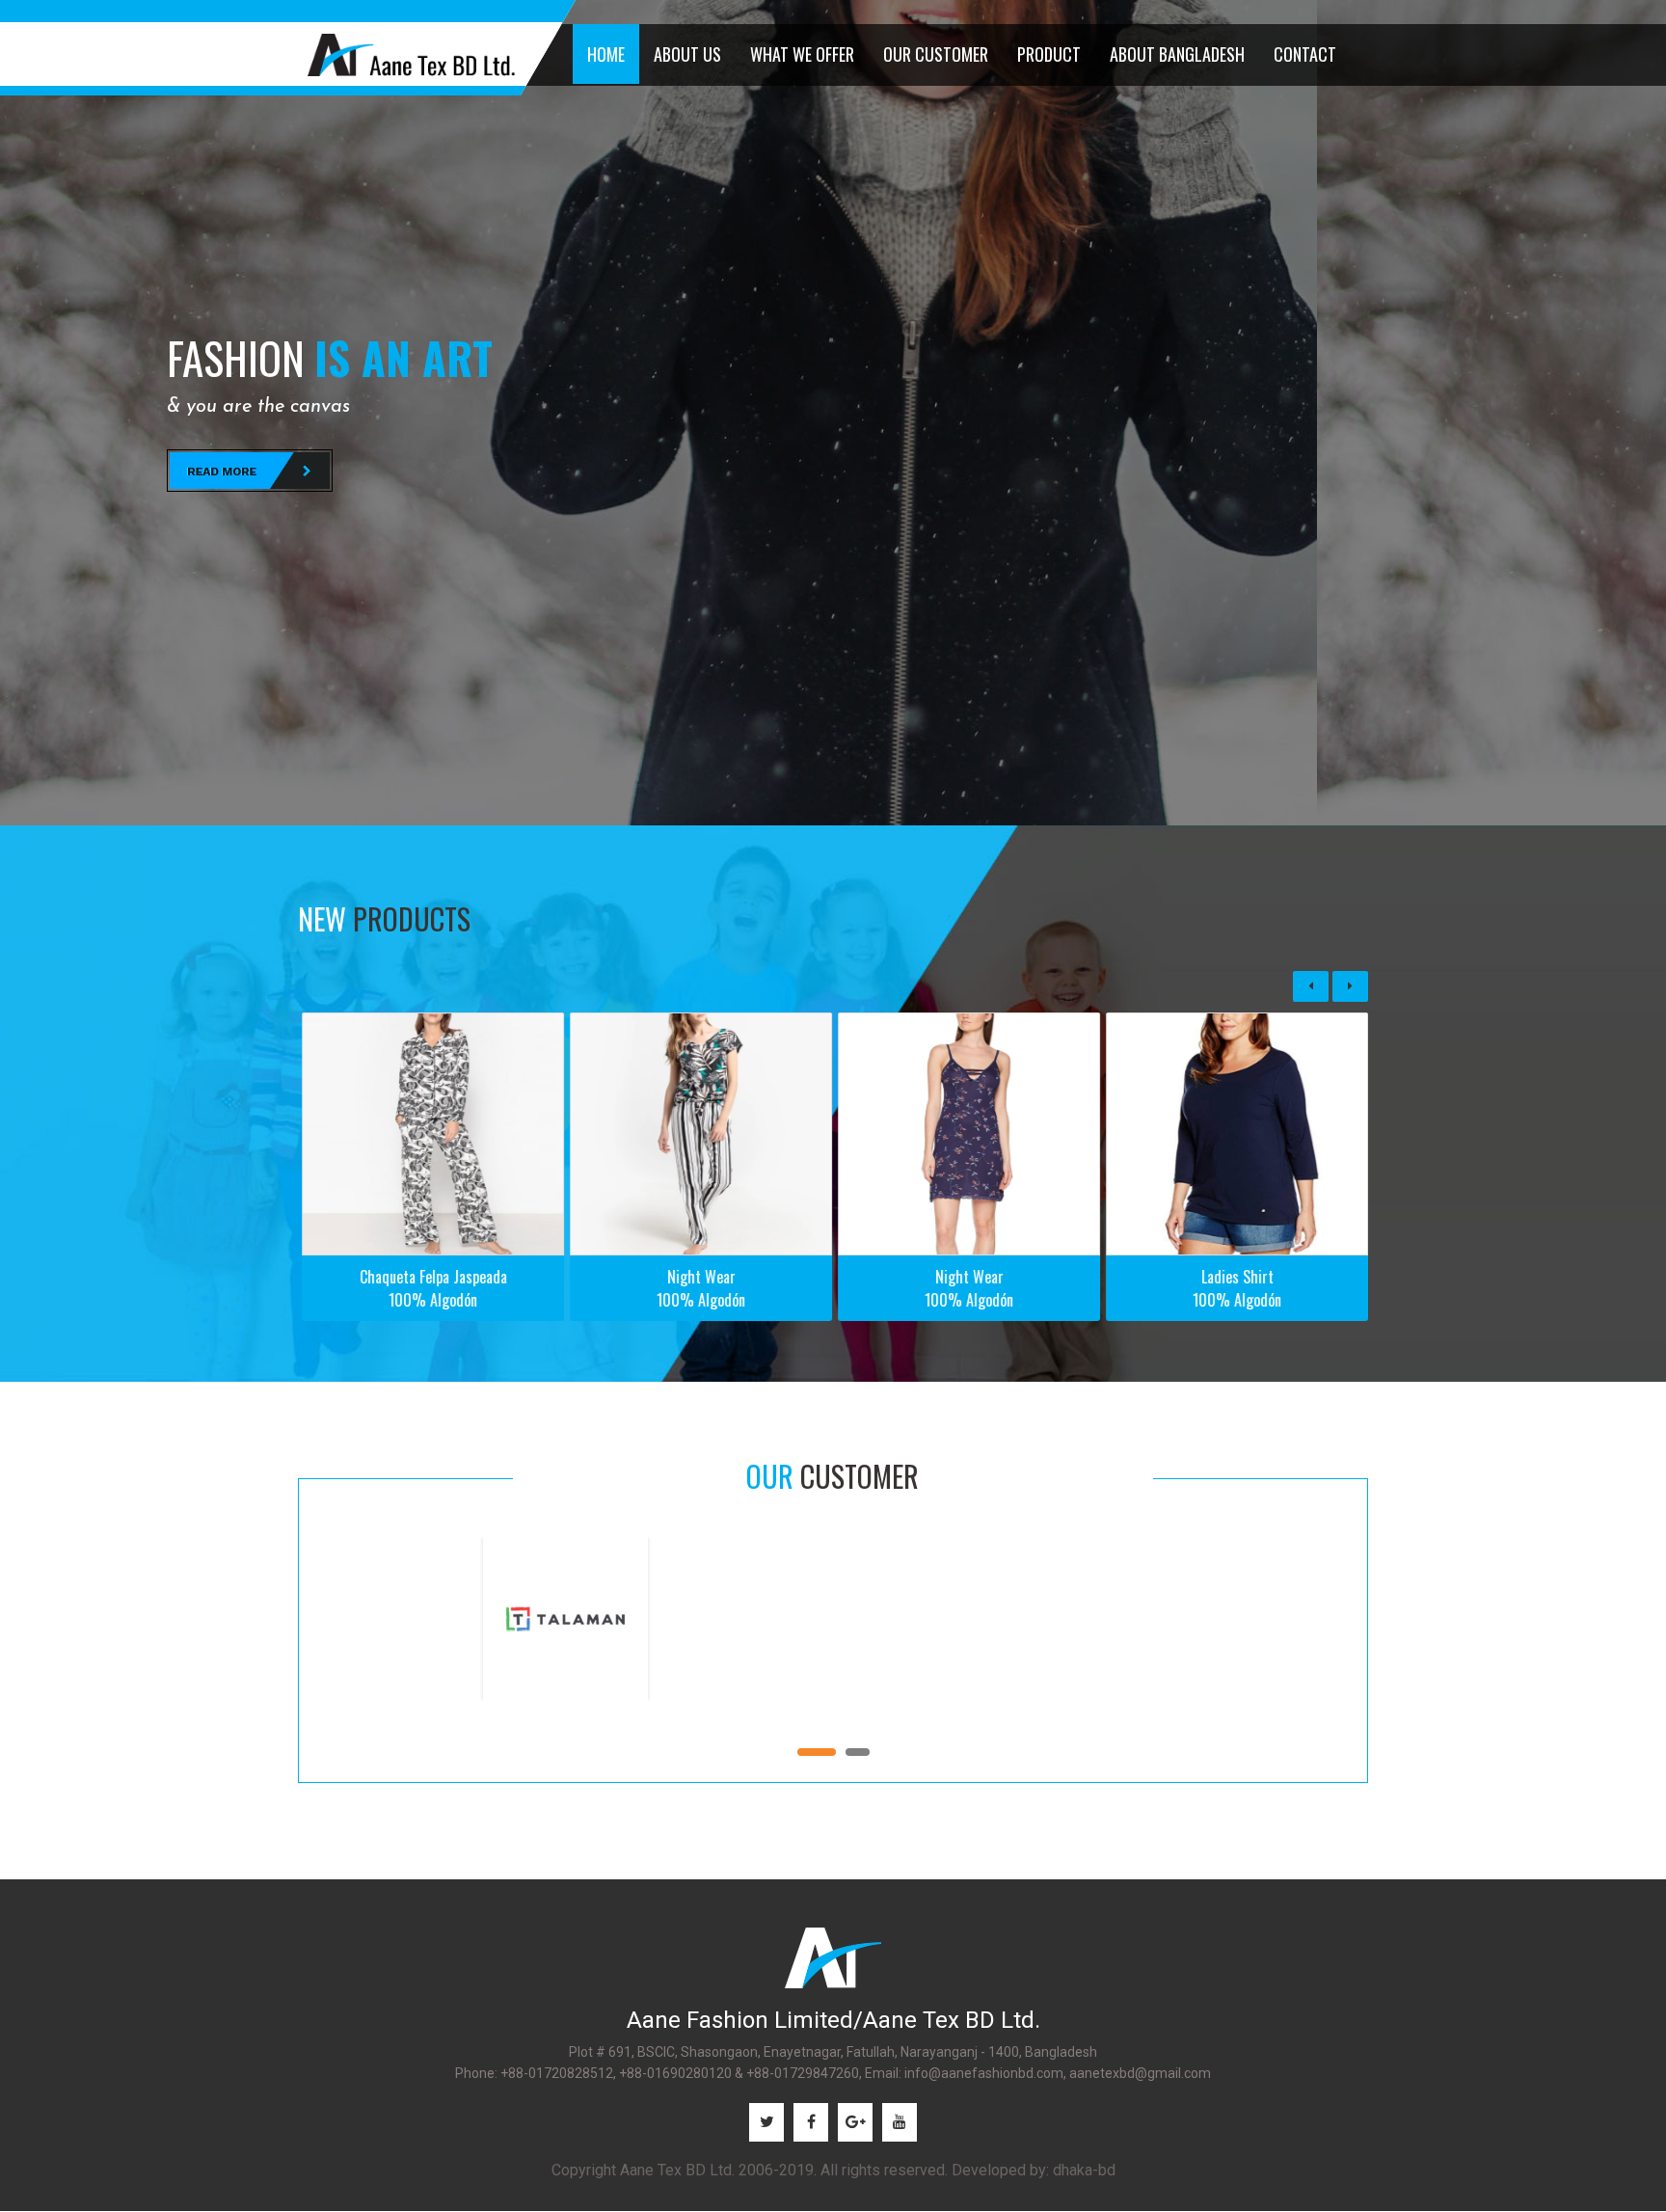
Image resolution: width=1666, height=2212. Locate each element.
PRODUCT (1049, 54)
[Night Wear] (432, 1134)
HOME (606, 54)
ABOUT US (687, 54)
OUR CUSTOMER (936, 54)
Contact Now (250, 471)
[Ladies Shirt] (968, 1134)
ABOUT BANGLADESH (1177, 54)
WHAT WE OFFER (802, 54)
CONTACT (1305, 54)
